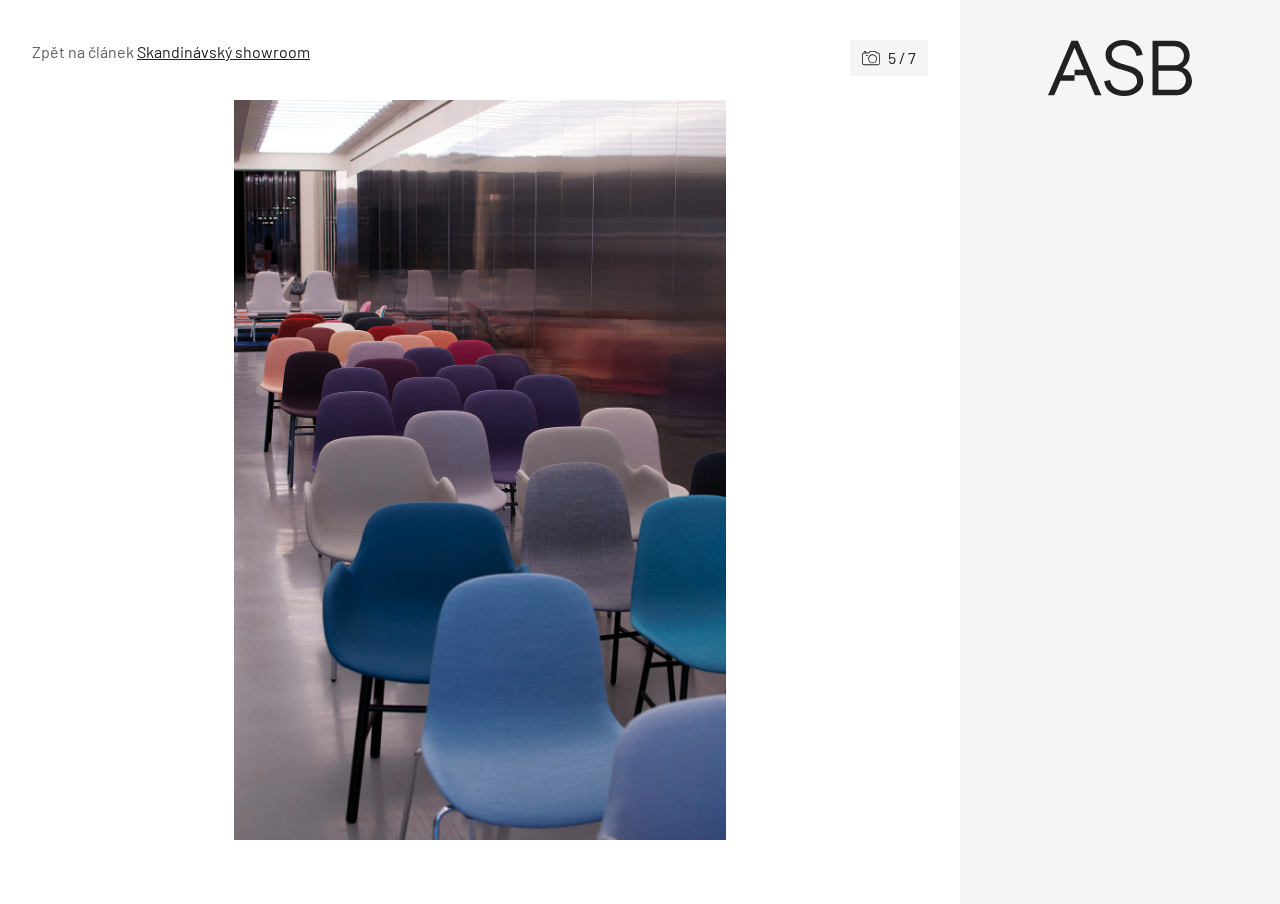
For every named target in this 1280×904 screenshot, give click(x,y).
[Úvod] (1120, 68)
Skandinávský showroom (223, 51)
